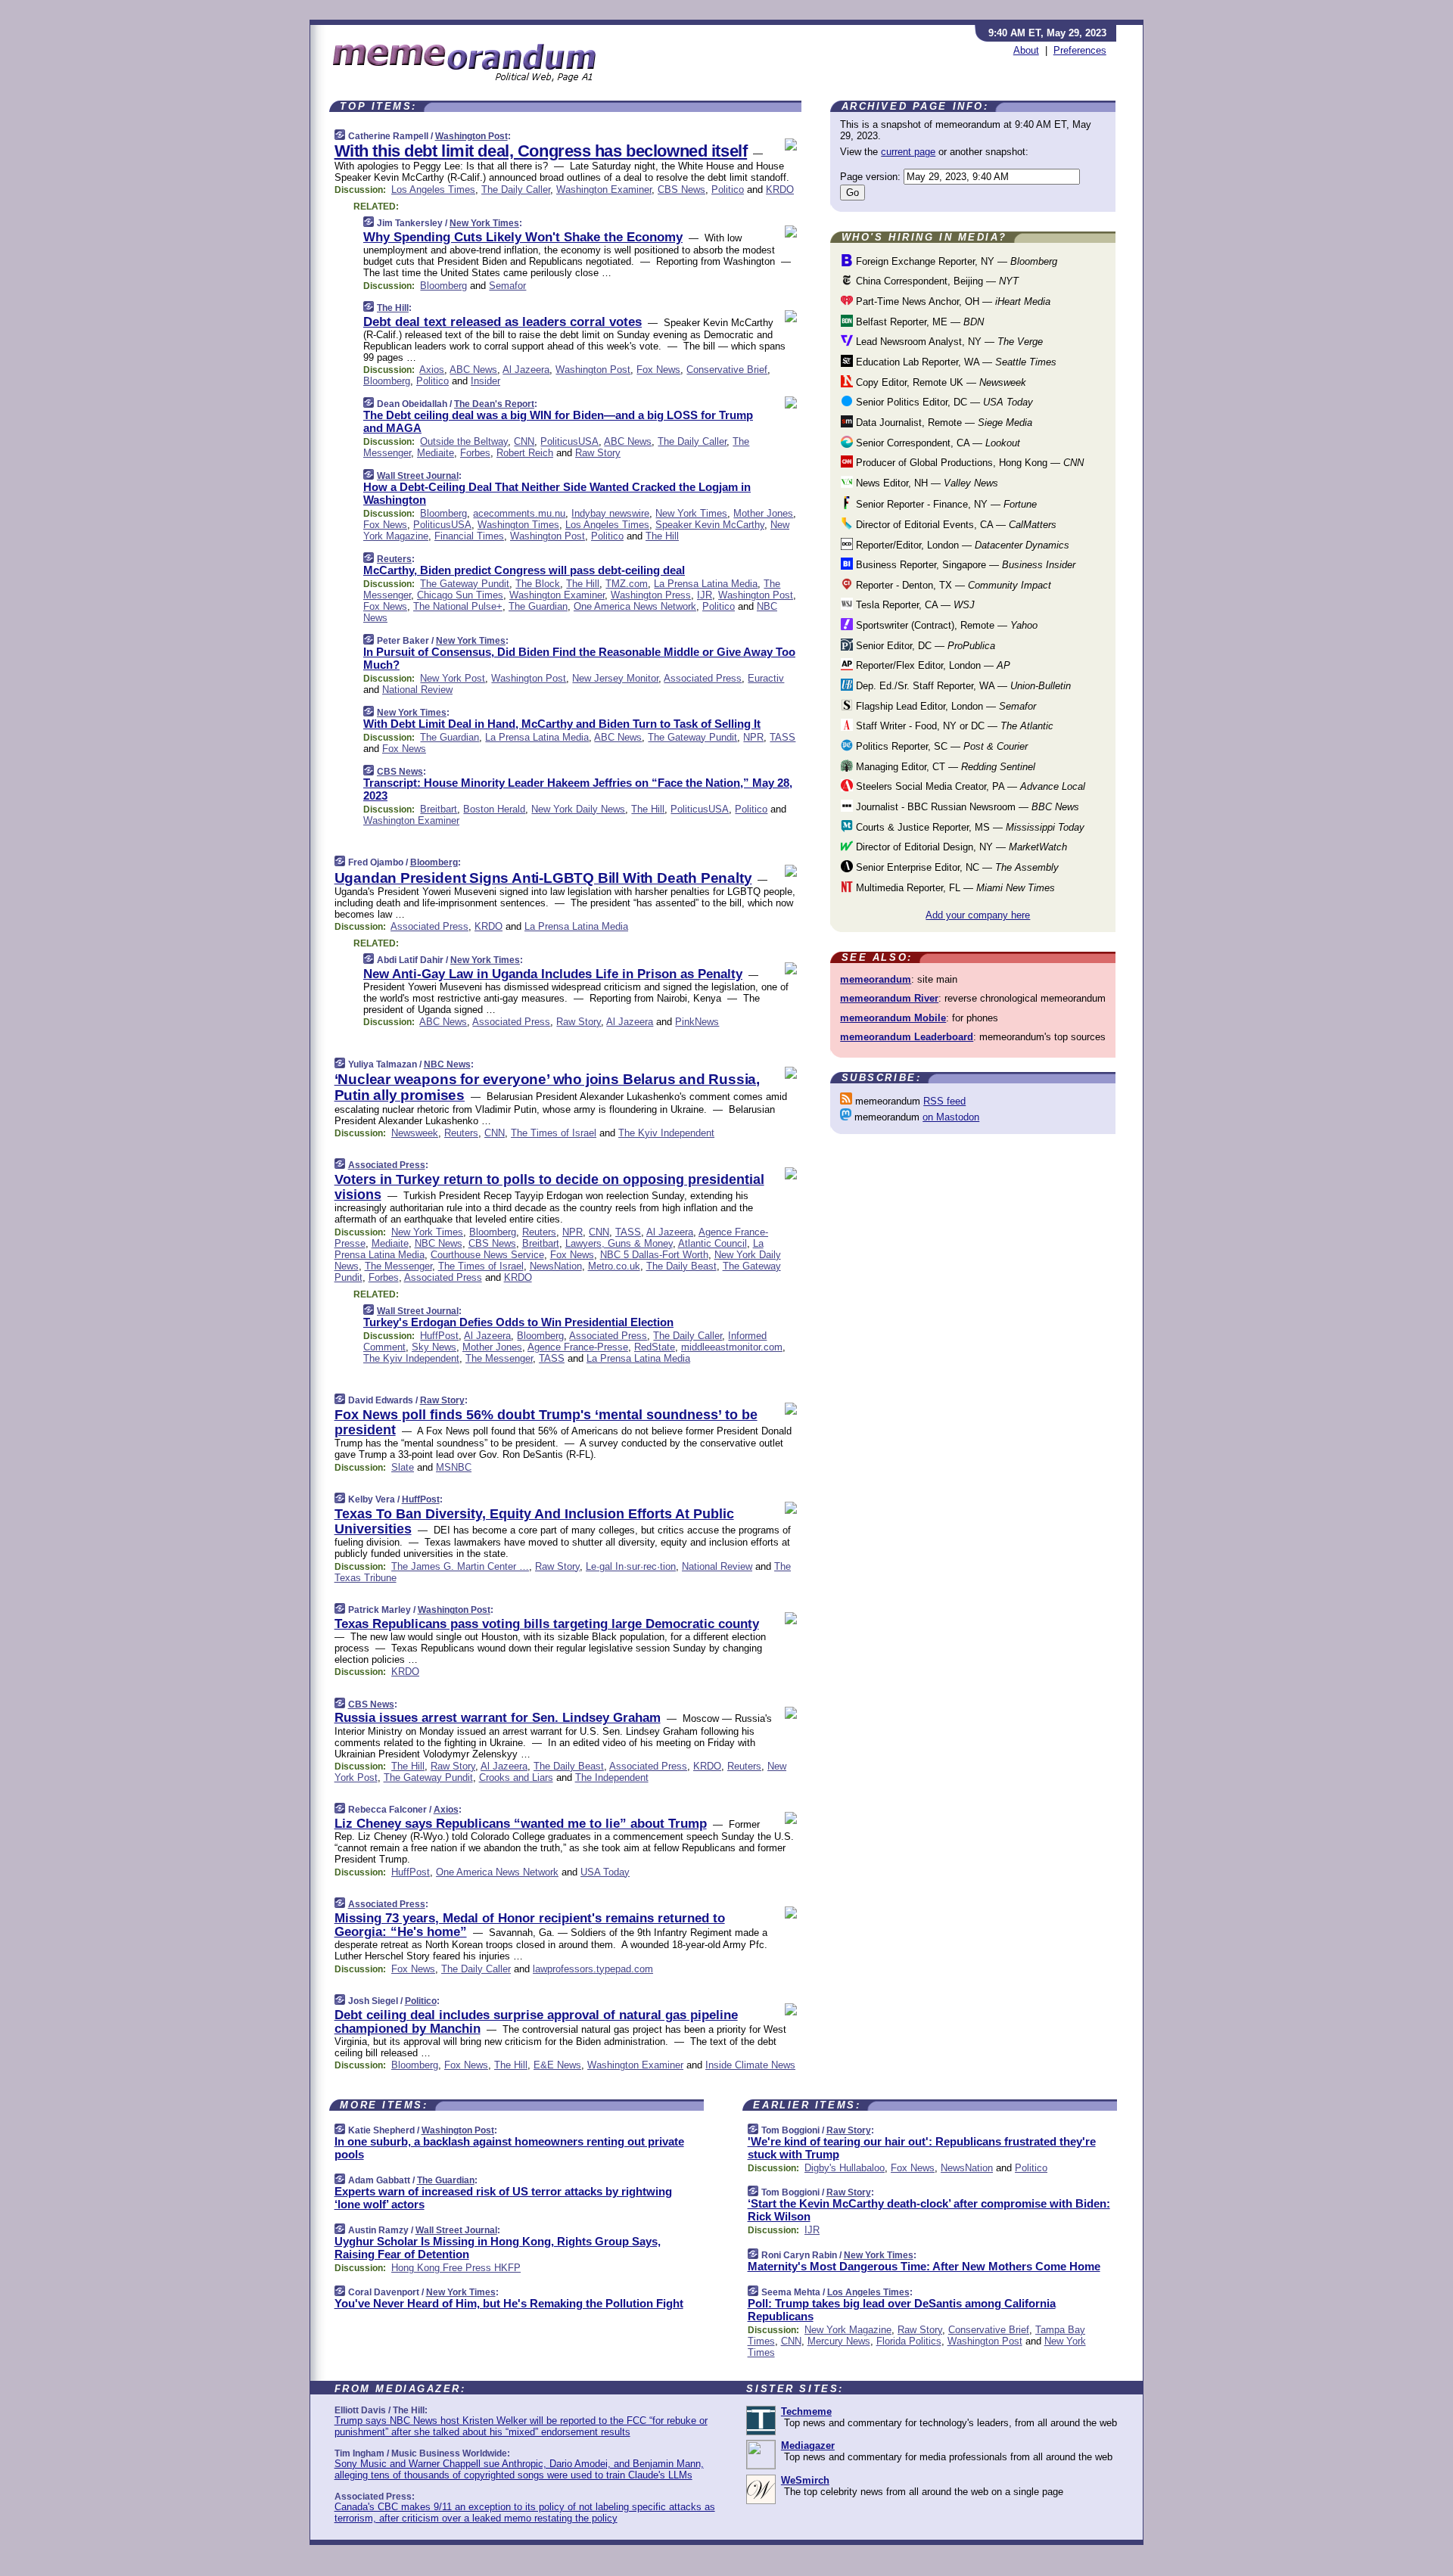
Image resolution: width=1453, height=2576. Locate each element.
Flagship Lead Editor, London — (944, 706)
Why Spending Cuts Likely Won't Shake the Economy (523, 237)
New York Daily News (578, 809)
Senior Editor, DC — (924, 646)
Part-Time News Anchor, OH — (952, 301)
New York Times (484, 223)
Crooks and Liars (516, 1777)
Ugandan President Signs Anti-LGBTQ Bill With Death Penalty (543, 878)
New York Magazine (848, 2330)
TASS (783, 737)
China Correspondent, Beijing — (936, 281)
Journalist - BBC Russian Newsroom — (966, 807)
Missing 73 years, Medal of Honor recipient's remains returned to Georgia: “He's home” (530, 1925)
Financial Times (469, 536)
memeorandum (876, 979)
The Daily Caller (516, 190)
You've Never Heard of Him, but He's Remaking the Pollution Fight (509, 2303)
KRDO (780, 190)
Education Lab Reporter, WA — (955, 362)
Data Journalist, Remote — (943, 423)
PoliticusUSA (569, 441)
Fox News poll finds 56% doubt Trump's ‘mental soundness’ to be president (546, 1422)
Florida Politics (909, 2341)
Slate (403, 1467)
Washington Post (471, 136)
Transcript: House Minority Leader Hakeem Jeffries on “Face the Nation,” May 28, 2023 (578, 789)
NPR (753, 737)
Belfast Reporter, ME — (918, 322)
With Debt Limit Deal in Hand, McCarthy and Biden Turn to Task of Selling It (562, 724)
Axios (432, 370)
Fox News (658, 370)
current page (908, 152)
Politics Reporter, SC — (940, 746)
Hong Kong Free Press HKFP (456, 2268)
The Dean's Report (494, 404)
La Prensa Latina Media (706, 584)
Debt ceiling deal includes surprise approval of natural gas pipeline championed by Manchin (536, 2022)
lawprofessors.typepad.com (593, 1969)
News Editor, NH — (926, 483)
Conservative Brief (727, 370)
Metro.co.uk (614, 1266)
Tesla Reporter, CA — (914, 605)
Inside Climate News (750, 2065)
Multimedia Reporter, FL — (954, 888)
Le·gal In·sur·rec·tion (631, 1566)
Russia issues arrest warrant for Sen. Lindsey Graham (498, 1718)
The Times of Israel (554, 1133)
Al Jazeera (526, 370)
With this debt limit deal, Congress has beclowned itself (541, 151)
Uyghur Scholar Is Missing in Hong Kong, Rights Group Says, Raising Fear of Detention (498, 2248)
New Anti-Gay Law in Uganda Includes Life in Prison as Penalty (553, 974)
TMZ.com (627, 584)
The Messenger (398, 1266)
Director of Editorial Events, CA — (955, 525)
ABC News (473, 370)
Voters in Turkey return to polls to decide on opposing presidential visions (549, 1187)
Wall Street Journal (418, 476)
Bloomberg (443, 286)
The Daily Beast (681, 1266)
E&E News (557, 2065)
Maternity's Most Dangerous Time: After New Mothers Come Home (924, 2266)
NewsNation (556, 1266)
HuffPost (439, 1336)
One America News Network (635, 606)
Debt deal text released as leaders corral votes (502, 322)
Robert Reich (525, 453)
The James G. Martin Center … (460, 1566)
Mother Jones (763, 513)
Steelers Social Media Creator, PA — (969, 786)
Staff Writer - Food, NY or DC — (953, 726)
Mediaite (436, 453)
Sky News (434, 1347)
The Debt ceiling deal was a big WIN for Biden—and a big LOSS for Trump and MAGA (558, 421)
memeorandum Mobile (893, 1018)
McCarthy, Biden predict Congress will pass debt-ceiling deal (524, 570)
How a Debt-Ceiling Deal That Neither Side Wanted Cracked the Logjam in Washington (557, 493)
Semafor (507, 286)
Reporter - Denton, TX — (952, 585)
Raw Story (598, 453)
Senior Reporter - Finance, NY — (945, 504)
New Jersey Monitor (615, 678)
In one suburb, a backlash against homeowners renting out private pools (509, 2148)
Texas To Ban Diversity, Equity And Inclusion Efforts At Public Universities (534, 1521)
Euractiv (766, 678)
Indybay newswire (610, 513)
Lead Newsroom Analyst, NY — (948, 342)
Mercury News (839, 2341)
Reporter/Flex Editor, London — (932, 665)
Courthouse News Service (487, 1255)
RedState (655, 1347)
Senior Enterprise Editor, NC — (956, 867)
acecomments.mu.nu (519, 513)
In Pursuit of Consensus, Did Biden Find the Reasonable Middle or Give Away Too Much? (579, 658)
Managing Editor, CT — (944, 767)
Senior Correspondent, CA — (937, 443)
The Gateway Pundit (465, 584)
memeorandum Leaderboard (907, 1037)
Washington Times (518, 525)
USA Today (605, 1872)
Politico (728, 190)
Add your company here (978, 915)
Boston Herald (494, 809)
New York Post (453, 678)
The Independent (612, 1777)
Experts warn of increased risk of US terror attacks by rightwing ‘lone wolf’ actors (503, 2198)
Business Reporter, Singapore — (964, 565)
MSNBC (454, 1467)
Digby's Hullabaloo (845, 2168)
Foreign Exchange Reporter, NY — (955, 261)
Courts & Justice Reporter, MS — (969, 827)
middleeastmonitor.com (732, 1347)
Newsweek (415, 1133)
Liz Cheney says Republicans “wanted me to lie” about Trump (521, 1824)
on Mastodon (951, 1117)
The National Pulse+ (458, 606)
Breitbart (439, 809)
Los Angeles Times (433, 190)
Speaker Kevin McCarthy (710, 525)
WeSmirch (805, 2480)
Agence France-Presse (578, 1347)
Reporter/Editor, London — (961, 545)
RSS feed (944, 1101)
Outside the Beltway (464, 441)
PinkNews (697, 1022)
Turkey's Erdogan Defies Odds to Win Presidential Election (518, 1322)
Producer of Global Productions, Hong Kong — (968, 463)
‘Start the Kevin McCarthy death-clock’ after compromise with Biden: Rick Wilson (929, 2210)
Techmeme (806, 2411)
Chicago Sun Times (460, 595)
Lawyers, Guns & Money (619, 1243)
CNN (524, 441)
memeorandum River (889, 998)
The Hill (393, 308)
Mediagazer (808, 2445)
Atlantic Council (712, 1243)
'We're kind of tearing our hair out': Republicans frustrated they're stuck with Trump (922, 2148)
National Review (417, 690)
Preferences (1080, 50)
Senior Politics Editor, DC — (943, 402)
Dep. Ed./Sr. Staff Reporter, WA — (962, 686)
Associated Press (703, 678)
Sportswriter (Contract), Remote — (945, 625)
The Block (538, 584)
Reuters (394, 559)
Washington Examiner (604, 190)
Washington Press (651, 595)
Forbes (475, 453)
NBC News (447, 1064)
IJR (705, 595)
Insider (485, 381)
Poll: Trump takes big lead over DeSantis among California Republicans (902, 2310)
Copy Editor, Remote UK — (940, 382)
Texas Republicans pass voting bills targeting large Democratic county (547, 1624)
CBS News (681, 190)
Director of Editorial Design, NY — (960, 847)
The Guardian (538, 606)
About (1026, 50)
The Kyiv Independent (666, 1133)
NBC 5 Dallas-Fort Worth (654, 1255)
